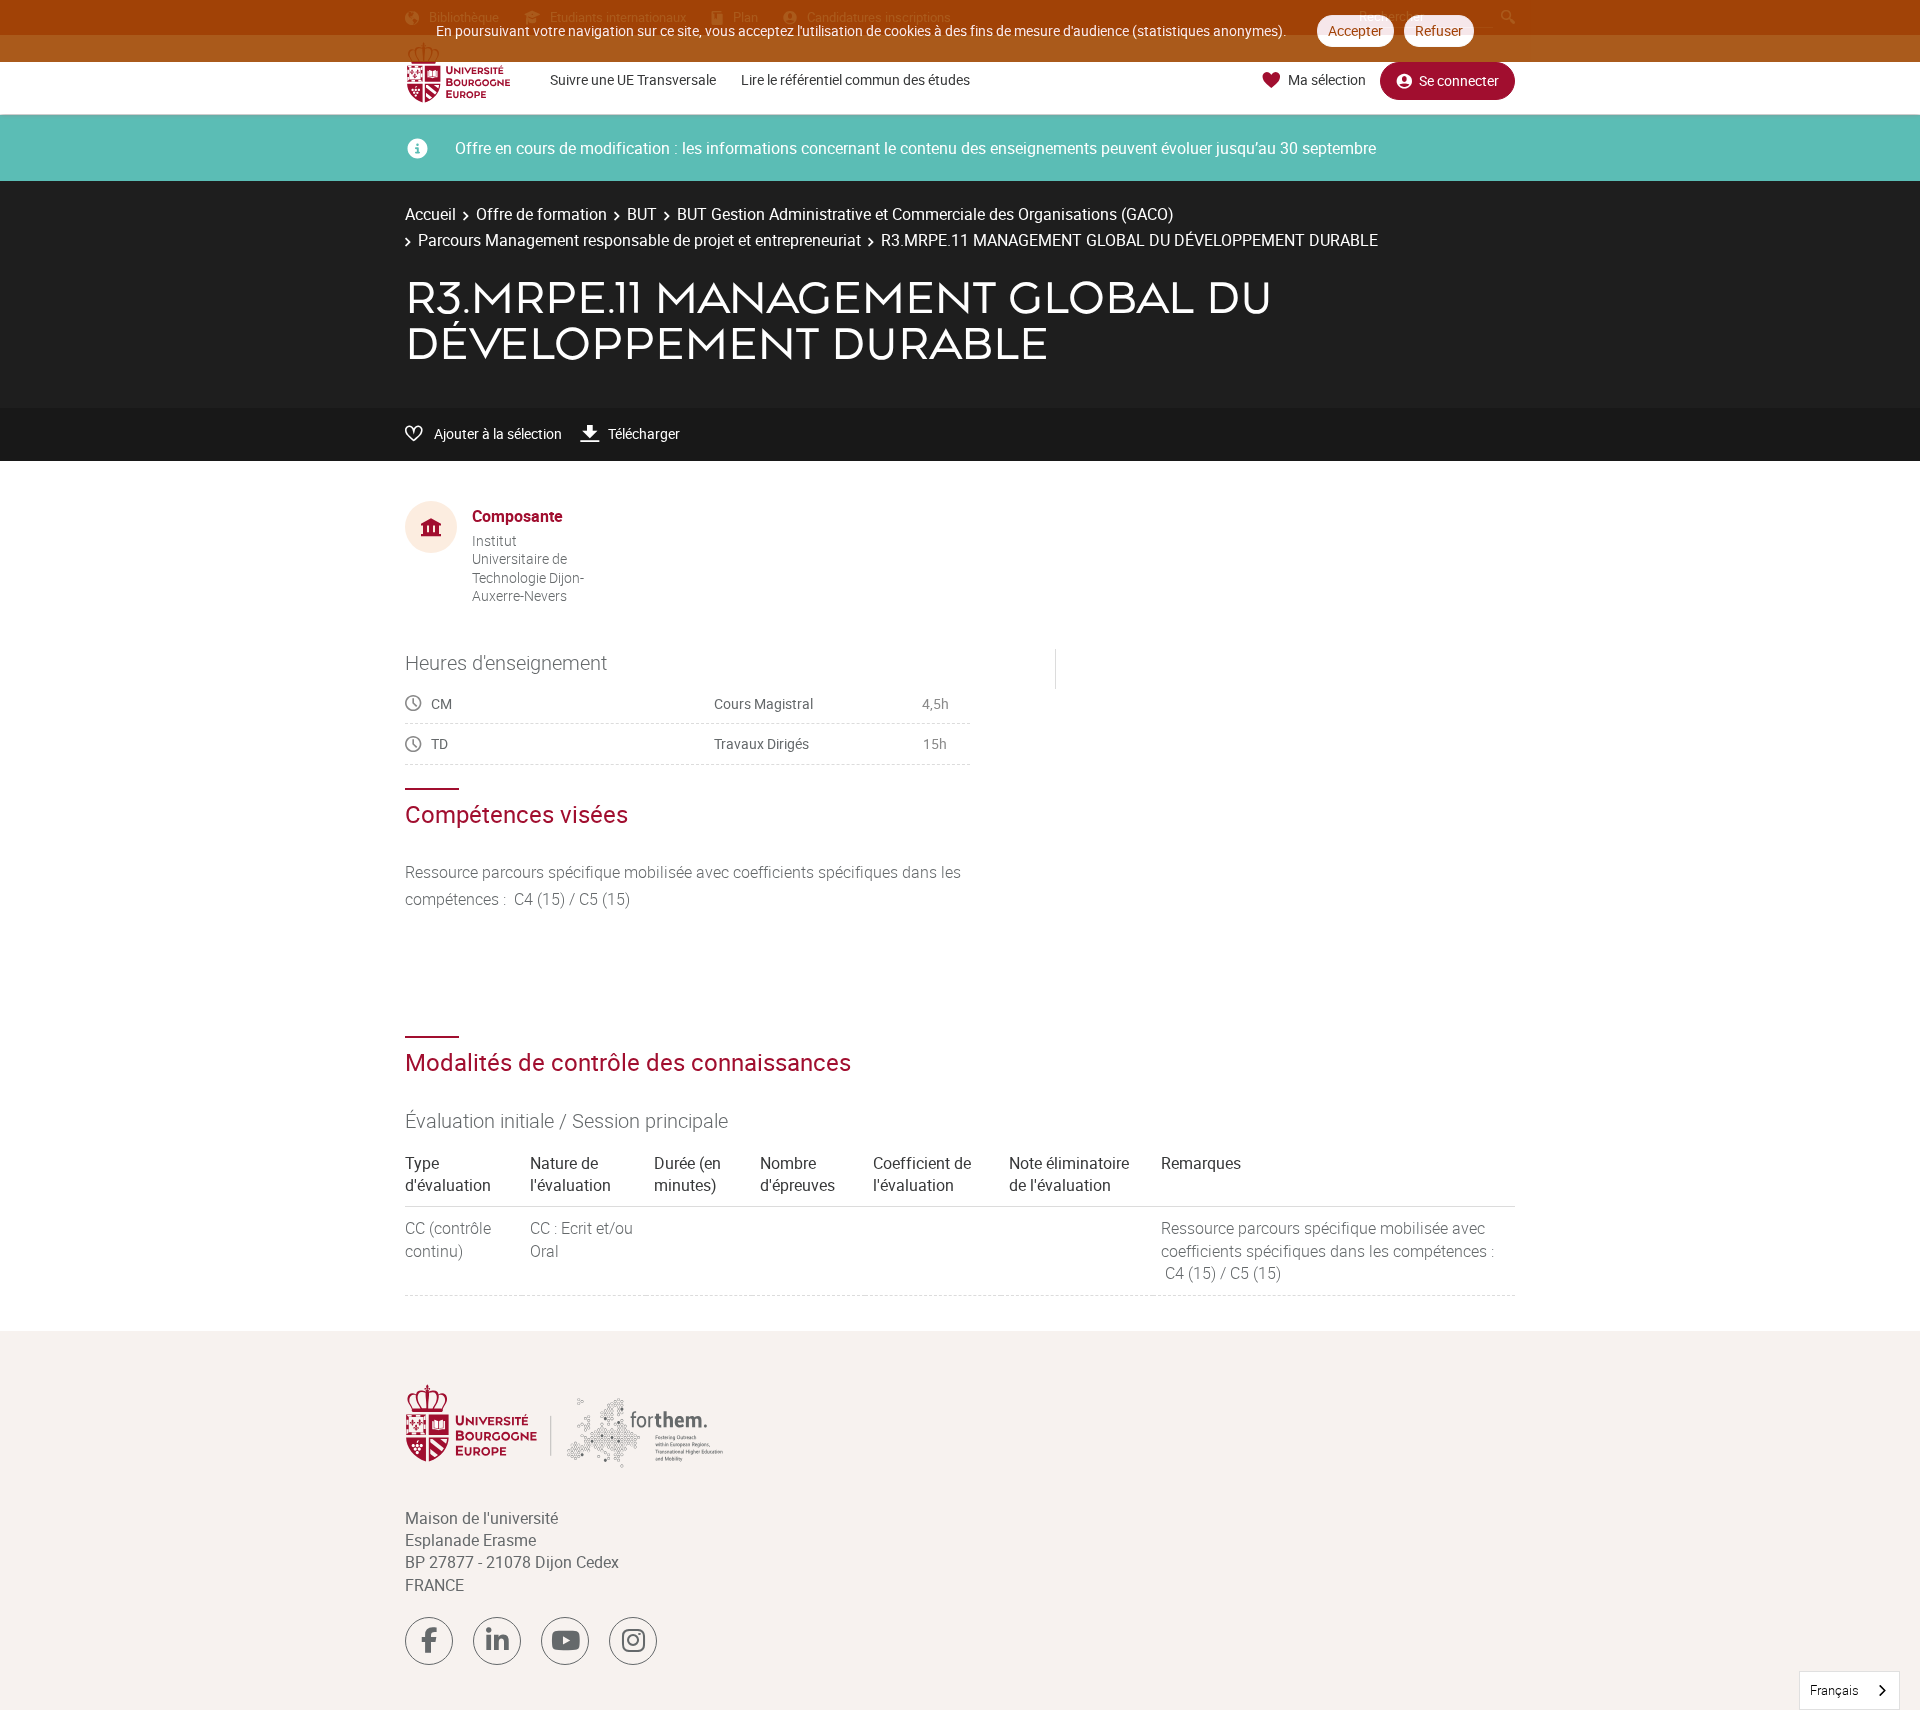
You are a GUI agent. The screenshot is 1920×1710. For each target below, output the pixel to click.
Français (1834, 1690)
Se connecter (1459, 80)
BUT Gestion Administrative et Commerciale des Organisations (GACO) (925, 214)
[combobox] (1849, 1690)
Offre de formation (541, 214)
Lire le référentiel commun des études (855, 79)
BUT (642, 214)
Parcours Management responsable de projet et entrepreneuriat (639, 240)
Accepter (1355, 30)
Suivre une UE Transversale (633, 79)
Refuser (1439, 30)
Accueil (430, 214)
